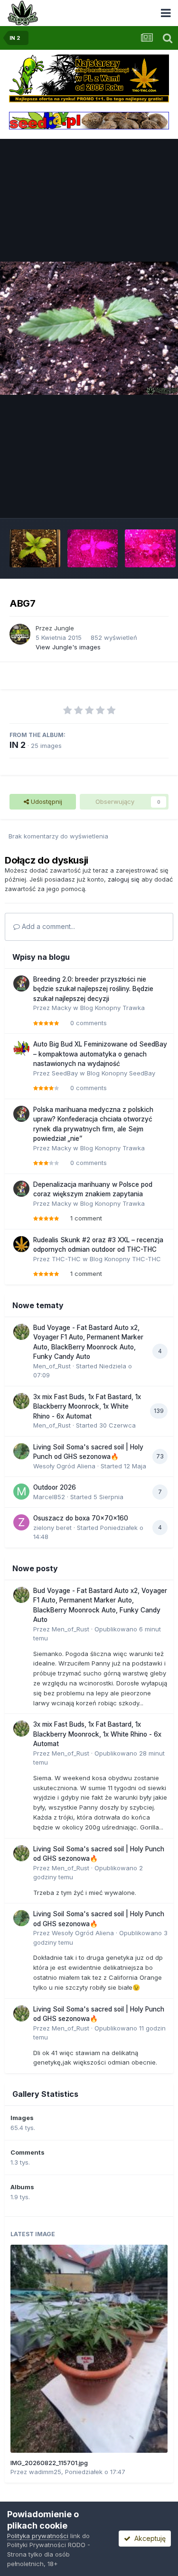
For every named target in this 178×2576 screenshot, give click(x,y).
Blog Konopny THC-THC (125, 1259)
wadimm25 (45, 2472)
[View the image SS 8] (93, 548)
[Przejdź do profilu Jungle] (20, 634)
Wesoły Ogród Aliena (64, 1466)
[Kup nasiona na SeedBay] (89, 120)
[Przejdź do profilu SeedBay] (21, 1048)
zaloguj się (124, 879)
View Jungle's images (68, 647)
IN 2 (18, 745)
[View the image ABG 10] (35, 548)
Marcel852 (49, 1497)
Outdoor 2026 (55, 1487)
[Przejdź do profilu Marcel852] (21, 1492)
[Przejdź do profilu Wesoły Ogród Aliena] (21, 1451)
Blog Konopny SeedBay (121, 1073)
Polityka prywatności (38, 2536)
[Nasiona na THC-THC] (89, 78)
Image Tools (139, 501)
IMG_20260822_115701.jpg (49, 2463)
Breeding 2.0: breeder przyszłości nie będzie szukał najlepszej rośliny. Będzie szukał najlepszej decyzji (93, 989)
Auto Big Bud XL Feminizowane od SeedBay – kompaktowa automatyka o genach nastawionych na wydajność (100, 1054)
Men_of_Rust (52, 1366)
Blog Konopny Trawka (112, 1008)
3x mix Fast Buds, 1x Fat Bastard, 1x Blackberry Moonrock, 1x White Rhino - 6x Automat (87, 1406)
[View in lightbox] (89, 328)
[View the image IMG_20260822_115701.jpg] (89, 2349)
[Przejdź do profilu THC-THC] (21, 1244)
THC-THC (66, 1259)
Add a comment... (47, 926)
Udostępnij (46, 801)
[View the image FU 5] (150, 548)
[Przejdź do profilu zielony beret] (21, 1522)
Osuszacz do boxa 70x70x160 (81, 1518)
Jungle (64, 628)
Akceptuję (148, 2538)
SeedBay (65, 1073)
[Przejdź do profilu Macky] (21, 983)
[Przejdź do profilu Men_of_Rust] (21, 1332)
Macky (61, 1008)
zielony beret (52, 1528)
